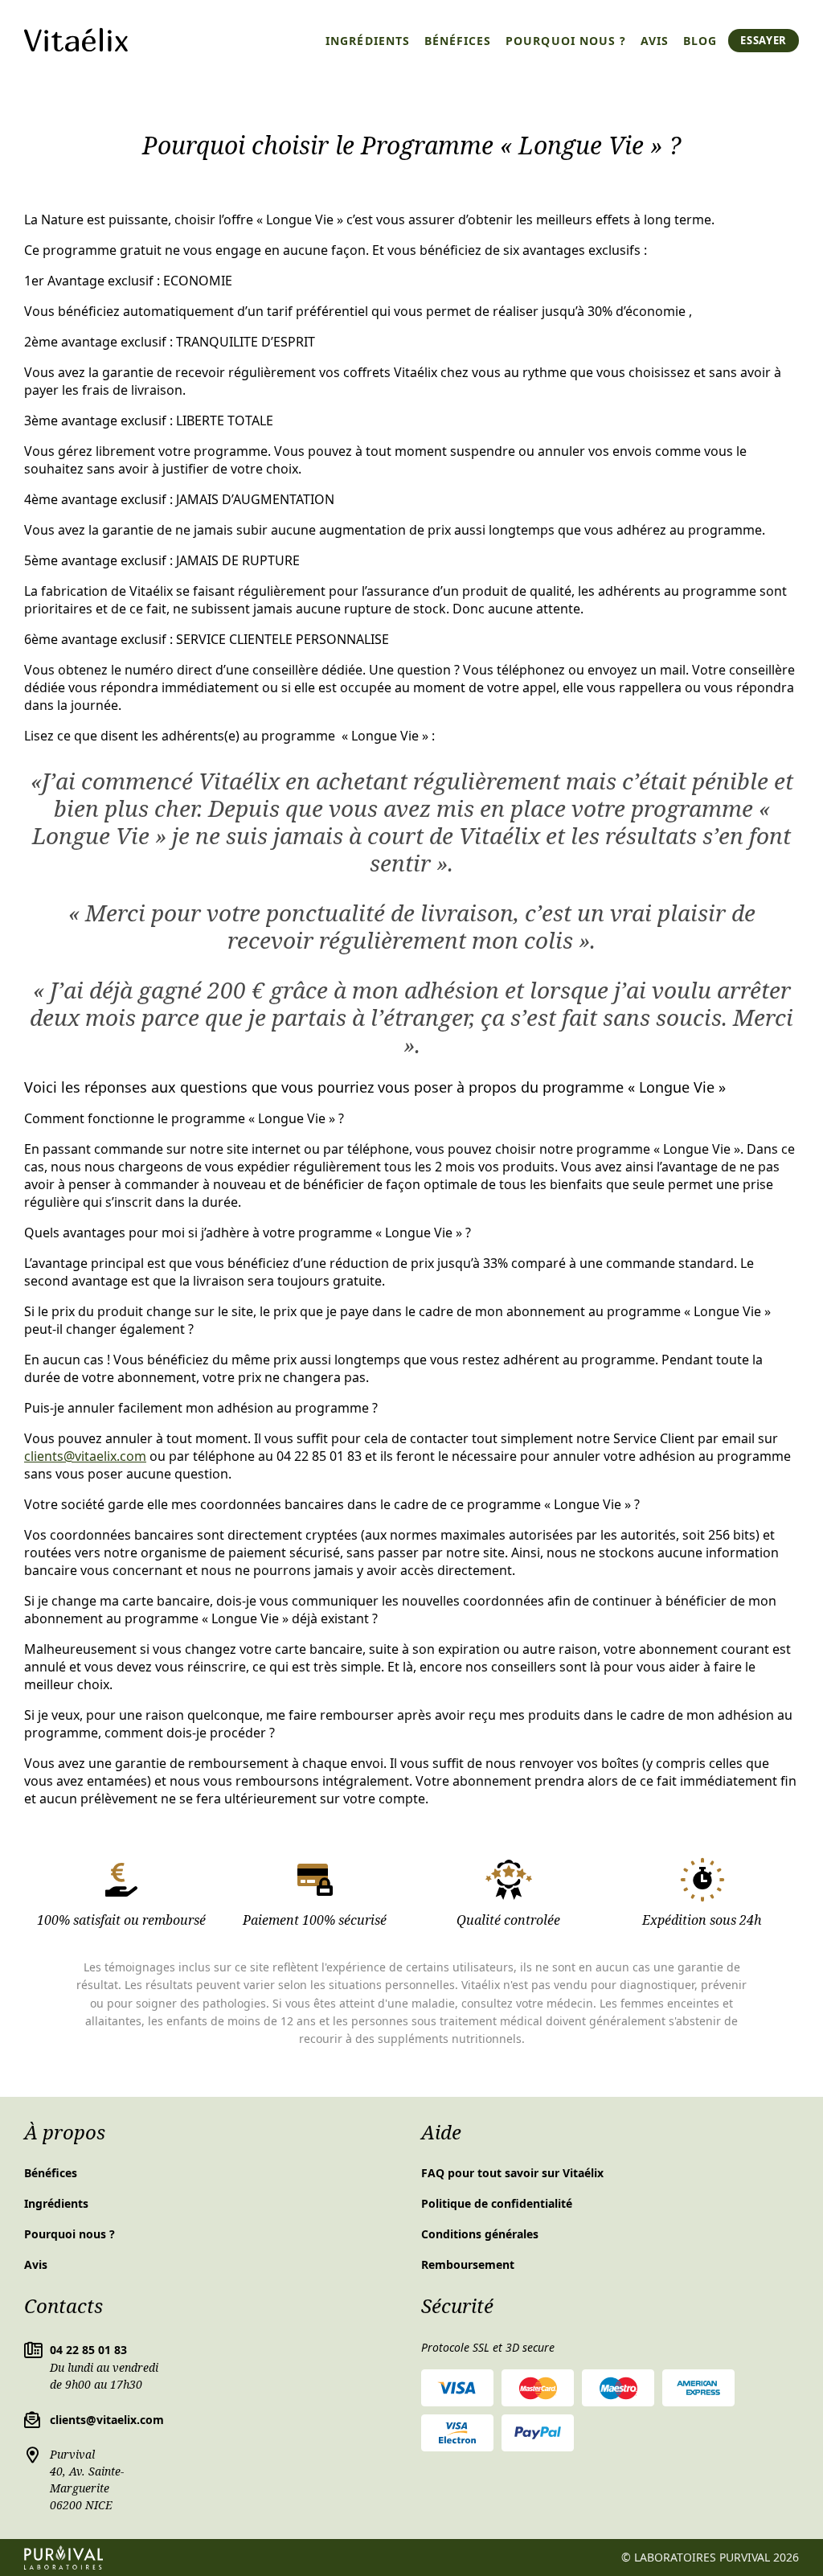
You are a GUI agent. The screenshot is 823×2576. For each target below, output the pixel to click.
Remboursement (468, 2264)
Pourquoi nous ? (566, 41)
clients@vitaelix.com (85, 1456)
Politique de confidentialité (497, 2203)
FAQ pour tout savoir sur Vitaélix (512, 2173)
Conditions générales (480, 2234)
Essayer (764, 40)
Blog (700, 41)
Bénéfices (458, 41)
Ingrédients (368, 41)
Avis (655, 41)
